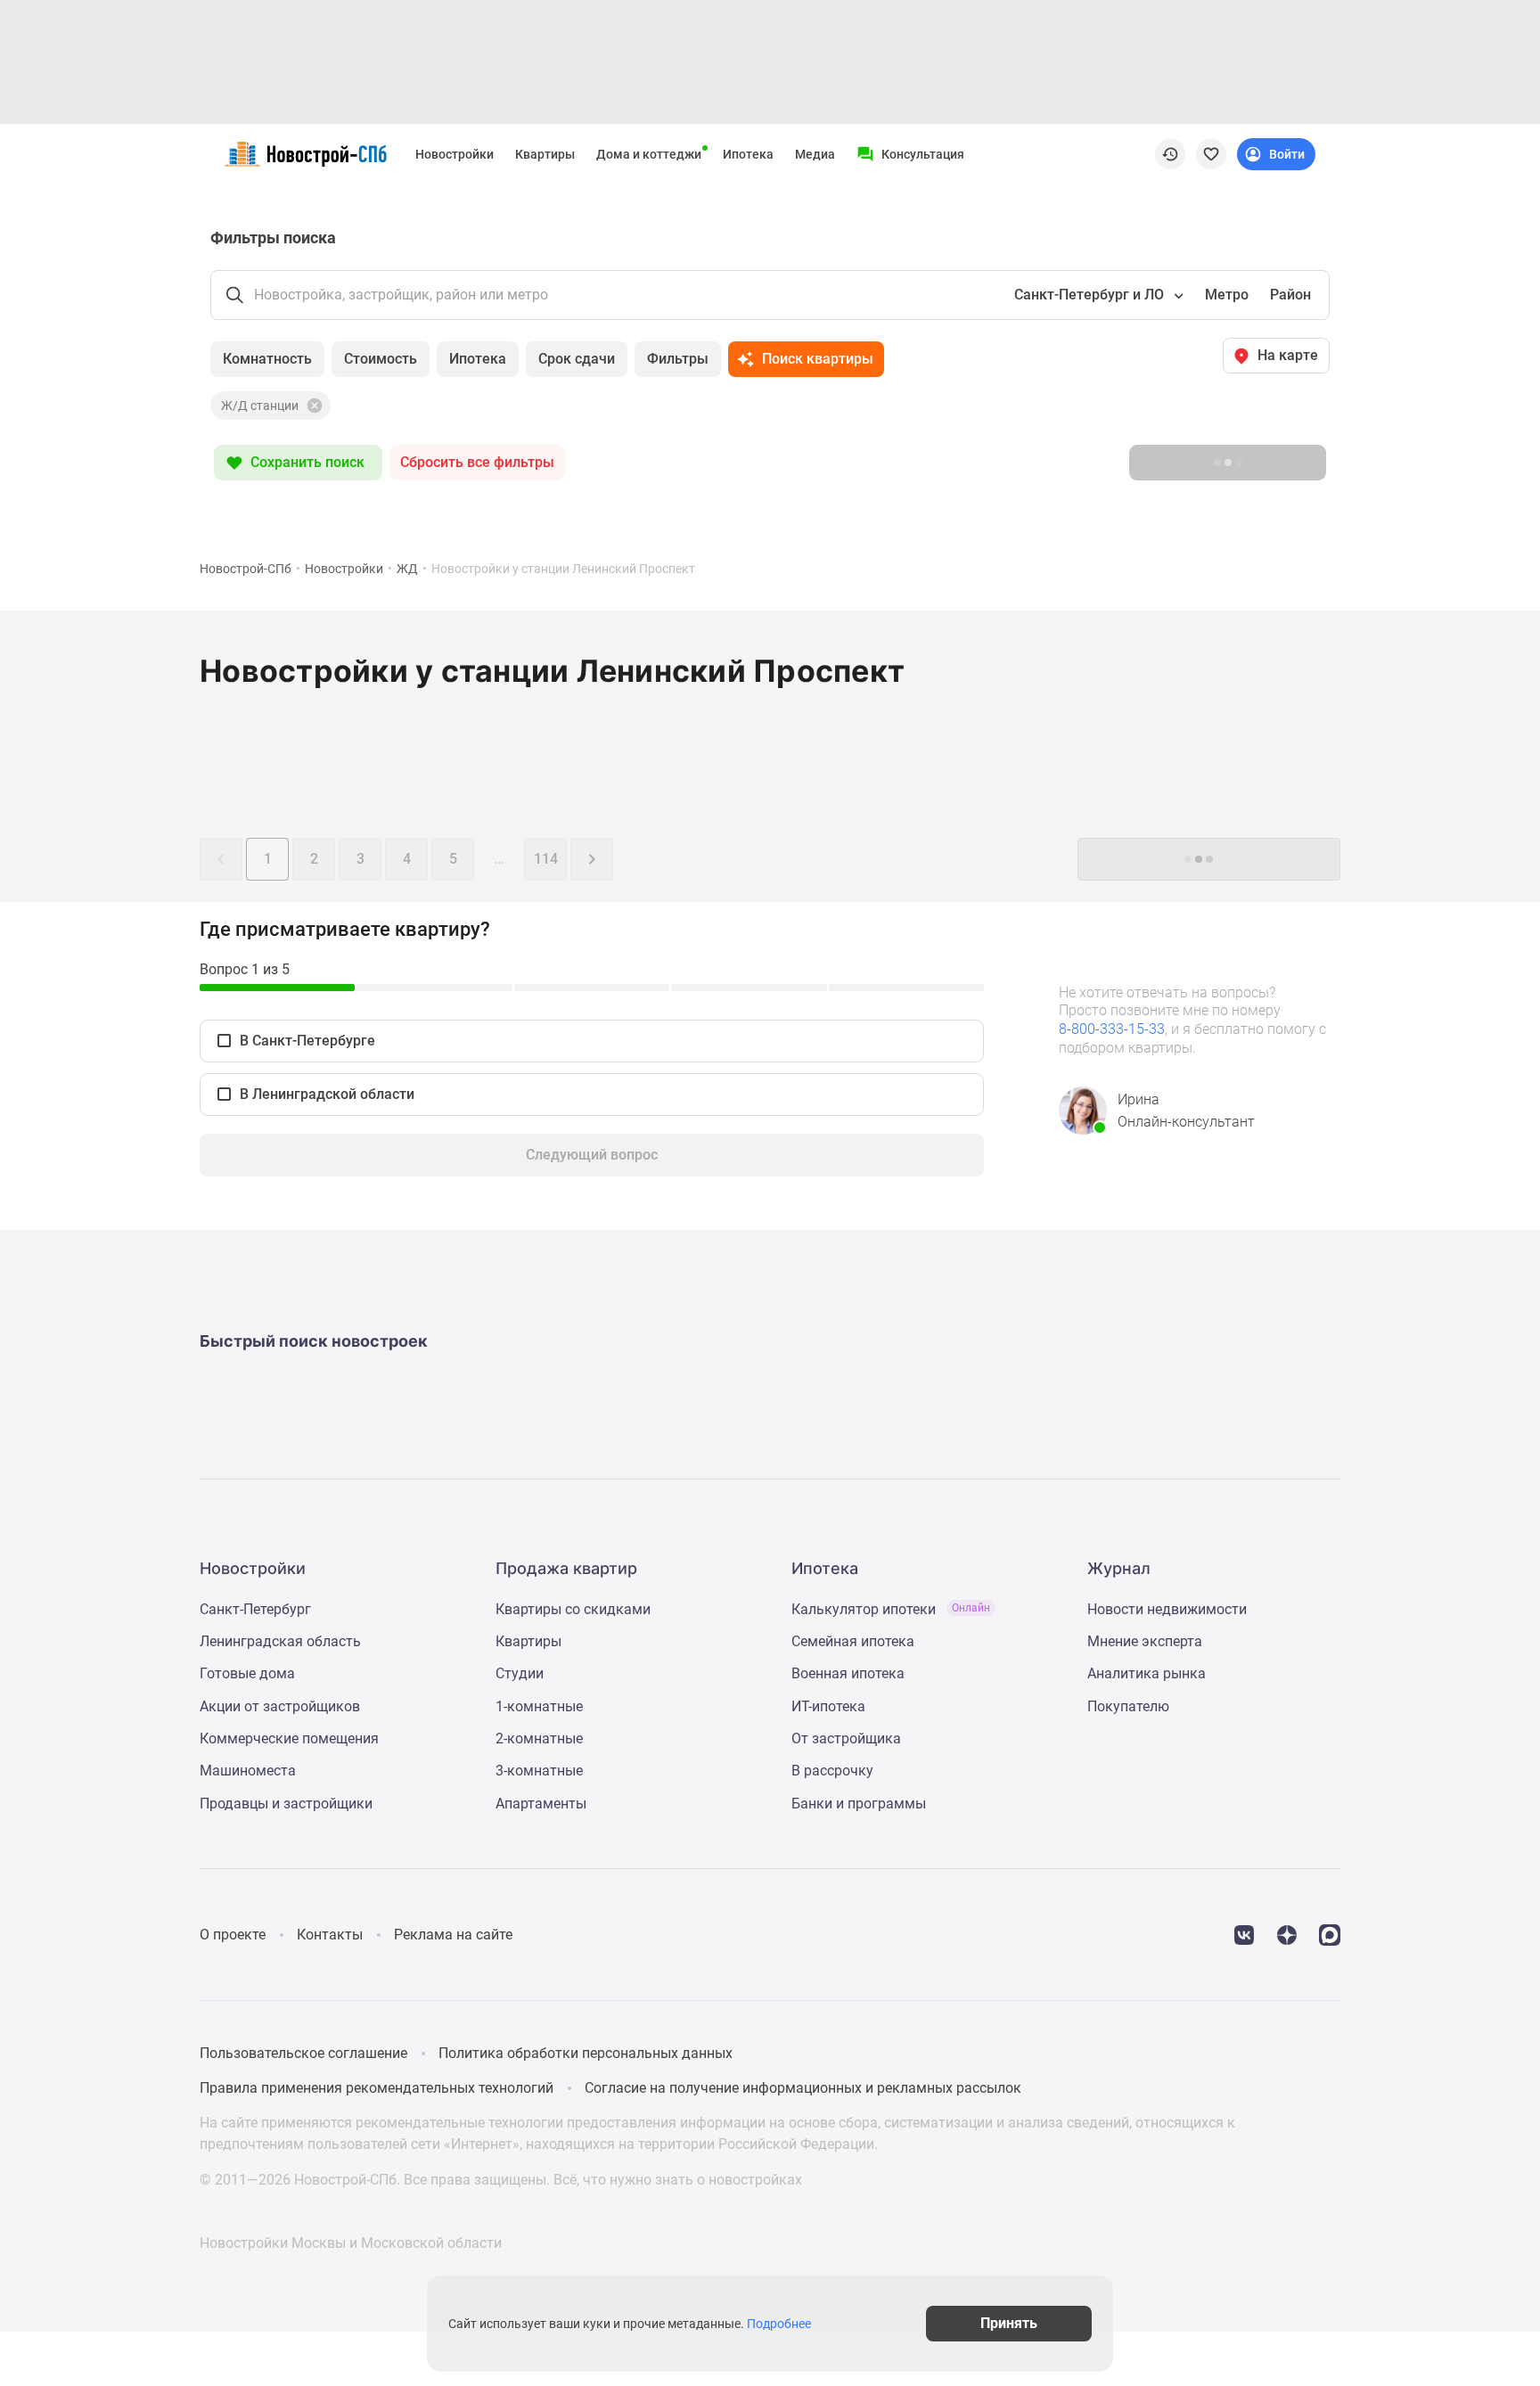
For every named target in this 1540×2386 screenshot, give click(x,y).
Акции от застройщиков (280, 1706)
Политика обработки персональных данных (586, 2053)
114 (546, 859)
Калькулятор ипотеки (891, 1609)
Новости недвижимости (1167, 1609)
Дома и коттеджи (649, 154)
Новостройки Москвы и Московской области (351, 2243)
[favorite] (1211, 154)
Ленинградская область (280, 1641)
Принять (1009, 2323)
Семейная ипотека (853, 1641)
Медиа (815, 154)
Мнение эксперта (1145, 1641)
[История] (1170, 154)
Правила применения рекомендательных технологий (377, 2088)
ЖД (407, 569)
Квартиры (545, 154)
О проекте (233, 1935)
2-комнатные (539, 1738)
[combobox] (1097, 295)
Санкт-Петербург (255, 1609)
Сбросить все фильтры (477, 462)
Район (1290, 295)
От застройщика (846, 1738)
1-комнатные (539, 1706)
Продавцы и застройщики (286, 1804)
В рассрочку (832, 1771)
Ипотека (748, 154)
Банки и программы (859, 1804)
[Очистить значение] (313, 406)
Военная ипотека (848, 1673)
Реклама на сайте (453, 1935)
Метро (1227, 295)
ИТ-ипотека (828, 1706)
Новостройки (455, 154)
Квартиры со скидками (573, 1609)
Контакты (330, 1935)
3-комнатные (539, 1771)
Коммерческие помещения (289, 1738)
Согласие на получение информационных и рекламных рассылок (803, 2088)
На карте (1288, 355)
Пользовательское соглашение (303, 2053)
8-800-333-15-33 (1112, 1029)
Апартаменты (541, 1804)
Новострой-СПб (246, 569)
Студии (520, 1673)
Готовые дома (247, 1673)
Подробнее (779, 2324)
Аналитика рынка (1147, 1673)
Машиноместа (248, 1771)
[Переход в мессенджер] (1330, 1934)
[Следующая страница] (592, 859)
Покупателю (1128, 1706)
